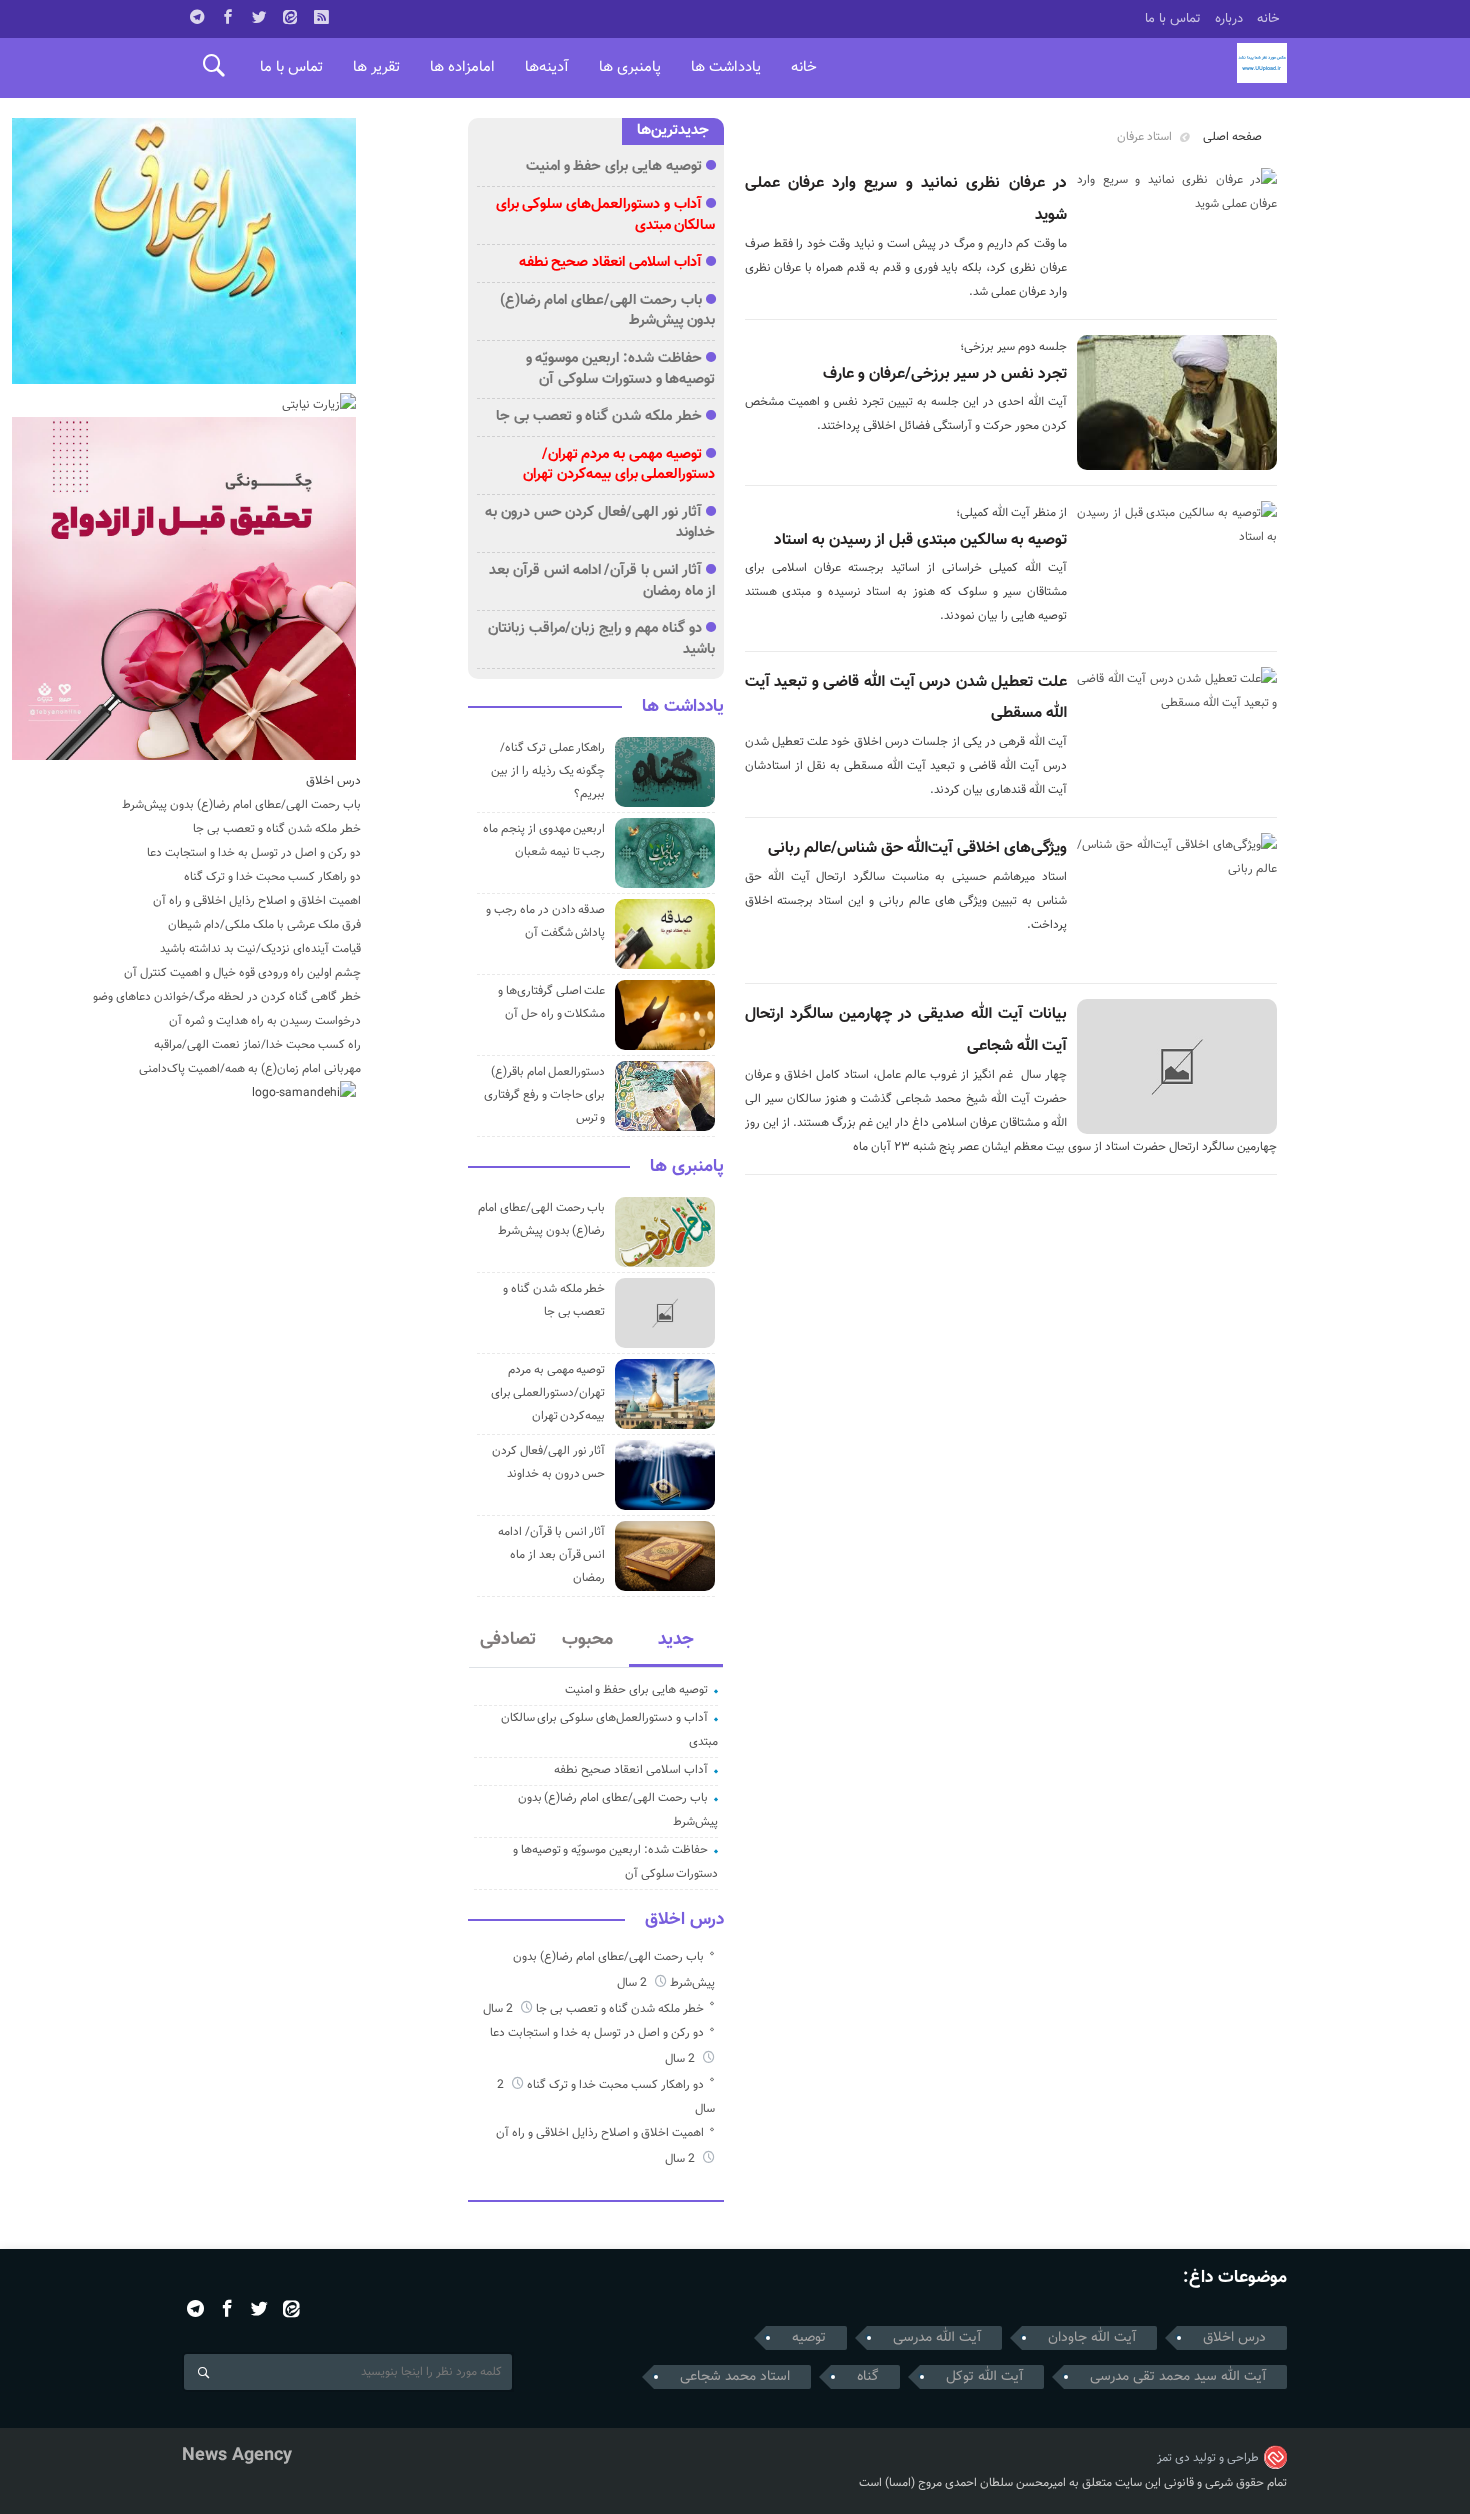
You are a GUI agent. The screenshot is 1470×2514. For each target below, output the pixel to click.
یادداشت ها (726, 67)
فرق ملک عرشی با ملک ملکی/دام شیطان (264, 925)
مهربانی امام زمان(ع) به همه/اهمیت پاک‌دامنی (250, 1069)
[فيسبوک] (228, 17)
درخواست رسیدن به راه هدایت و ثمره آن (265, 1021)
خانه (1268, 18)
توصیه (809, 2338)
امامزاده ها (462, 67)
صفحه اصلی (1232, 137)
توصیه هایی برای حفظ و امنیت (614, 166)
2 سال (633, 1983)
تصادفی (508, 1640)
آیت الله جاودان (1092, 2338)
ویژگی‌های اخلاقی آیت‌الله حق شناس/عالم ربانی (917, 848)
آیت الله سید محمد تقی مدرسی (1178, 2377)
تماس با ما (1173, 18)
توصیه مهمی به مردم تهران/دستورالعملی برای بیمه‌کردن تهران (619, 465)
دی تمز (1173, 2458)
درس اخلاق (684, 1920)
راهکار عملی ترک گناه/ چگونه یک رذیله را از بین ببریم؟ (548, 771)
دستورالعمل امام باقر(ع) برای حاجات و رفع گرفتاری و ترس (544, 1095)
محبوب (587, 1640)
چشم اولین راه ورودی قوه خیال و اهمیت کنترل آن (242, 973)
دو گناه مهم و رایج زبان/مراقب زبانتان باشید (601, 639)
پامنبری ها (630, 67)
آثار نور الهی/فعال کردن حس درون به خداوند (600, 523)
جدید (676, 1640)
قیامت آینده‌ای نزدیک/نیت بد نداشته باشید (260, 949)
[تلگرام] (197, 17)
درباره (1229, 18)
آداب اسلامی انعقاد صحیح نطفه (610, 262)
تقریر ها (376, 67)
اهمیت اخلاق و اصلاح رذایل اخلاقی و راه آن (600, 2133)
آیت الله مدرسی (937, 2338)
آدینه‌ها (547, 67)
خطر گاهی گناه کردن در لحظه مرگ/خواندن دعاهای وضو (227, 997)
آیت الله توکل (984, 2377)
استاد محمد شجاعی (735, 2377)
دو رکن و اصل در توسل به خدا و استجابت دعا (597, 2033)
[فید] (321, 17)
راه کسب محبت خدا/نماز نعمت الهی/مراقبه (257, 1045)
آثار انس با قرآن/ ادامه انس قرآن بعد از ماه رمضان (602, 581)
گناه (868, 2377)
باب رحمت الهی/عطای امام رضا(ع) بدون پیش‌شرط (608, 311)
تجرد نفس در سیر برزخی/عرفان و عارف (945, 374)
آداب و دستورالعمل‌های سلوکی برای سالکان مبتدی (606, 215)
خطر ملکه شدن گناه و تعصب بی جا (599, 416)
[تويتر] (259, 17)
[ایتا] (290, 17)
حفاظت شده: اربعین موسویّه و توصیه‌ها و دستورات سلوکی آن (621, 369)
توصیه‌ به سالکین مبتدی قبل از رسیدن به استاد (920, 540)
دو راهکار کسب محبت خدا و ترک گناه (615, 2085)
